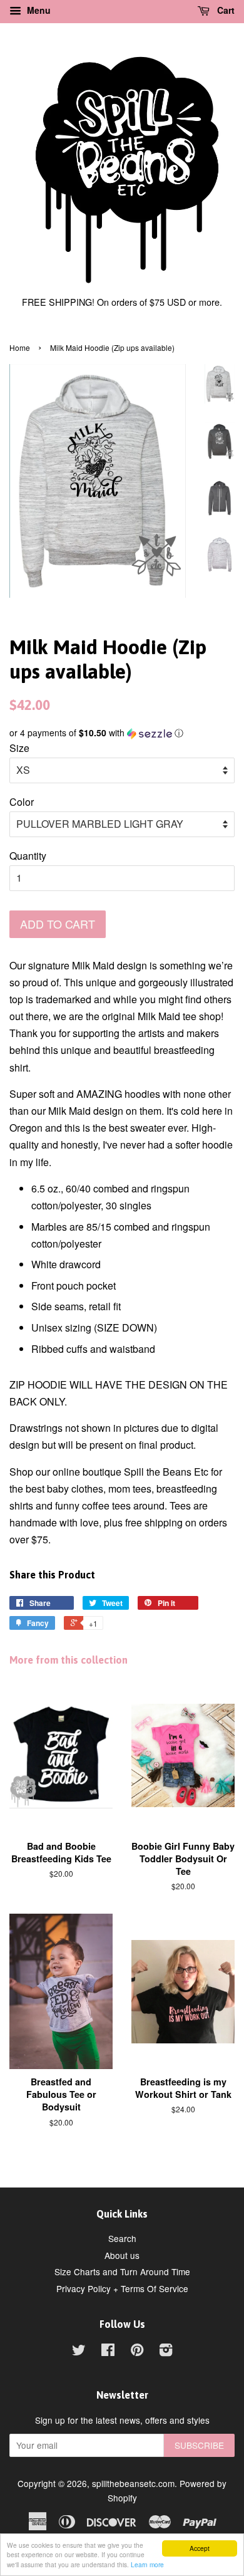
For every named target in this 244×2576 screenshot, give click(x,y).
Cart (225, 10)
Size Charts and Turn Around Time (122, 2271)
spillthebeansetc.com (133, 2483)
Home (20, 347)
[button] (122, 733)
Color (22, 802)
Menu (38, 10)
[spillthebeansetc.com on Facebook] (108, 2352)
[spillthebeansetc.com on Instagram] (166, 2352)
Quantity (28, 856)
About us (122, 2255)
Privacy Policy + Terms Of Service (122, 2288)
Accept (200, 2548)
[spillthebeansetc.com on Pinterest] (137, 2352)
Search (122, 2238)
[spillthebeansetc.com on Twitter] (79, 2352)
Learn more (147, 2564)
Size (19, 748)
